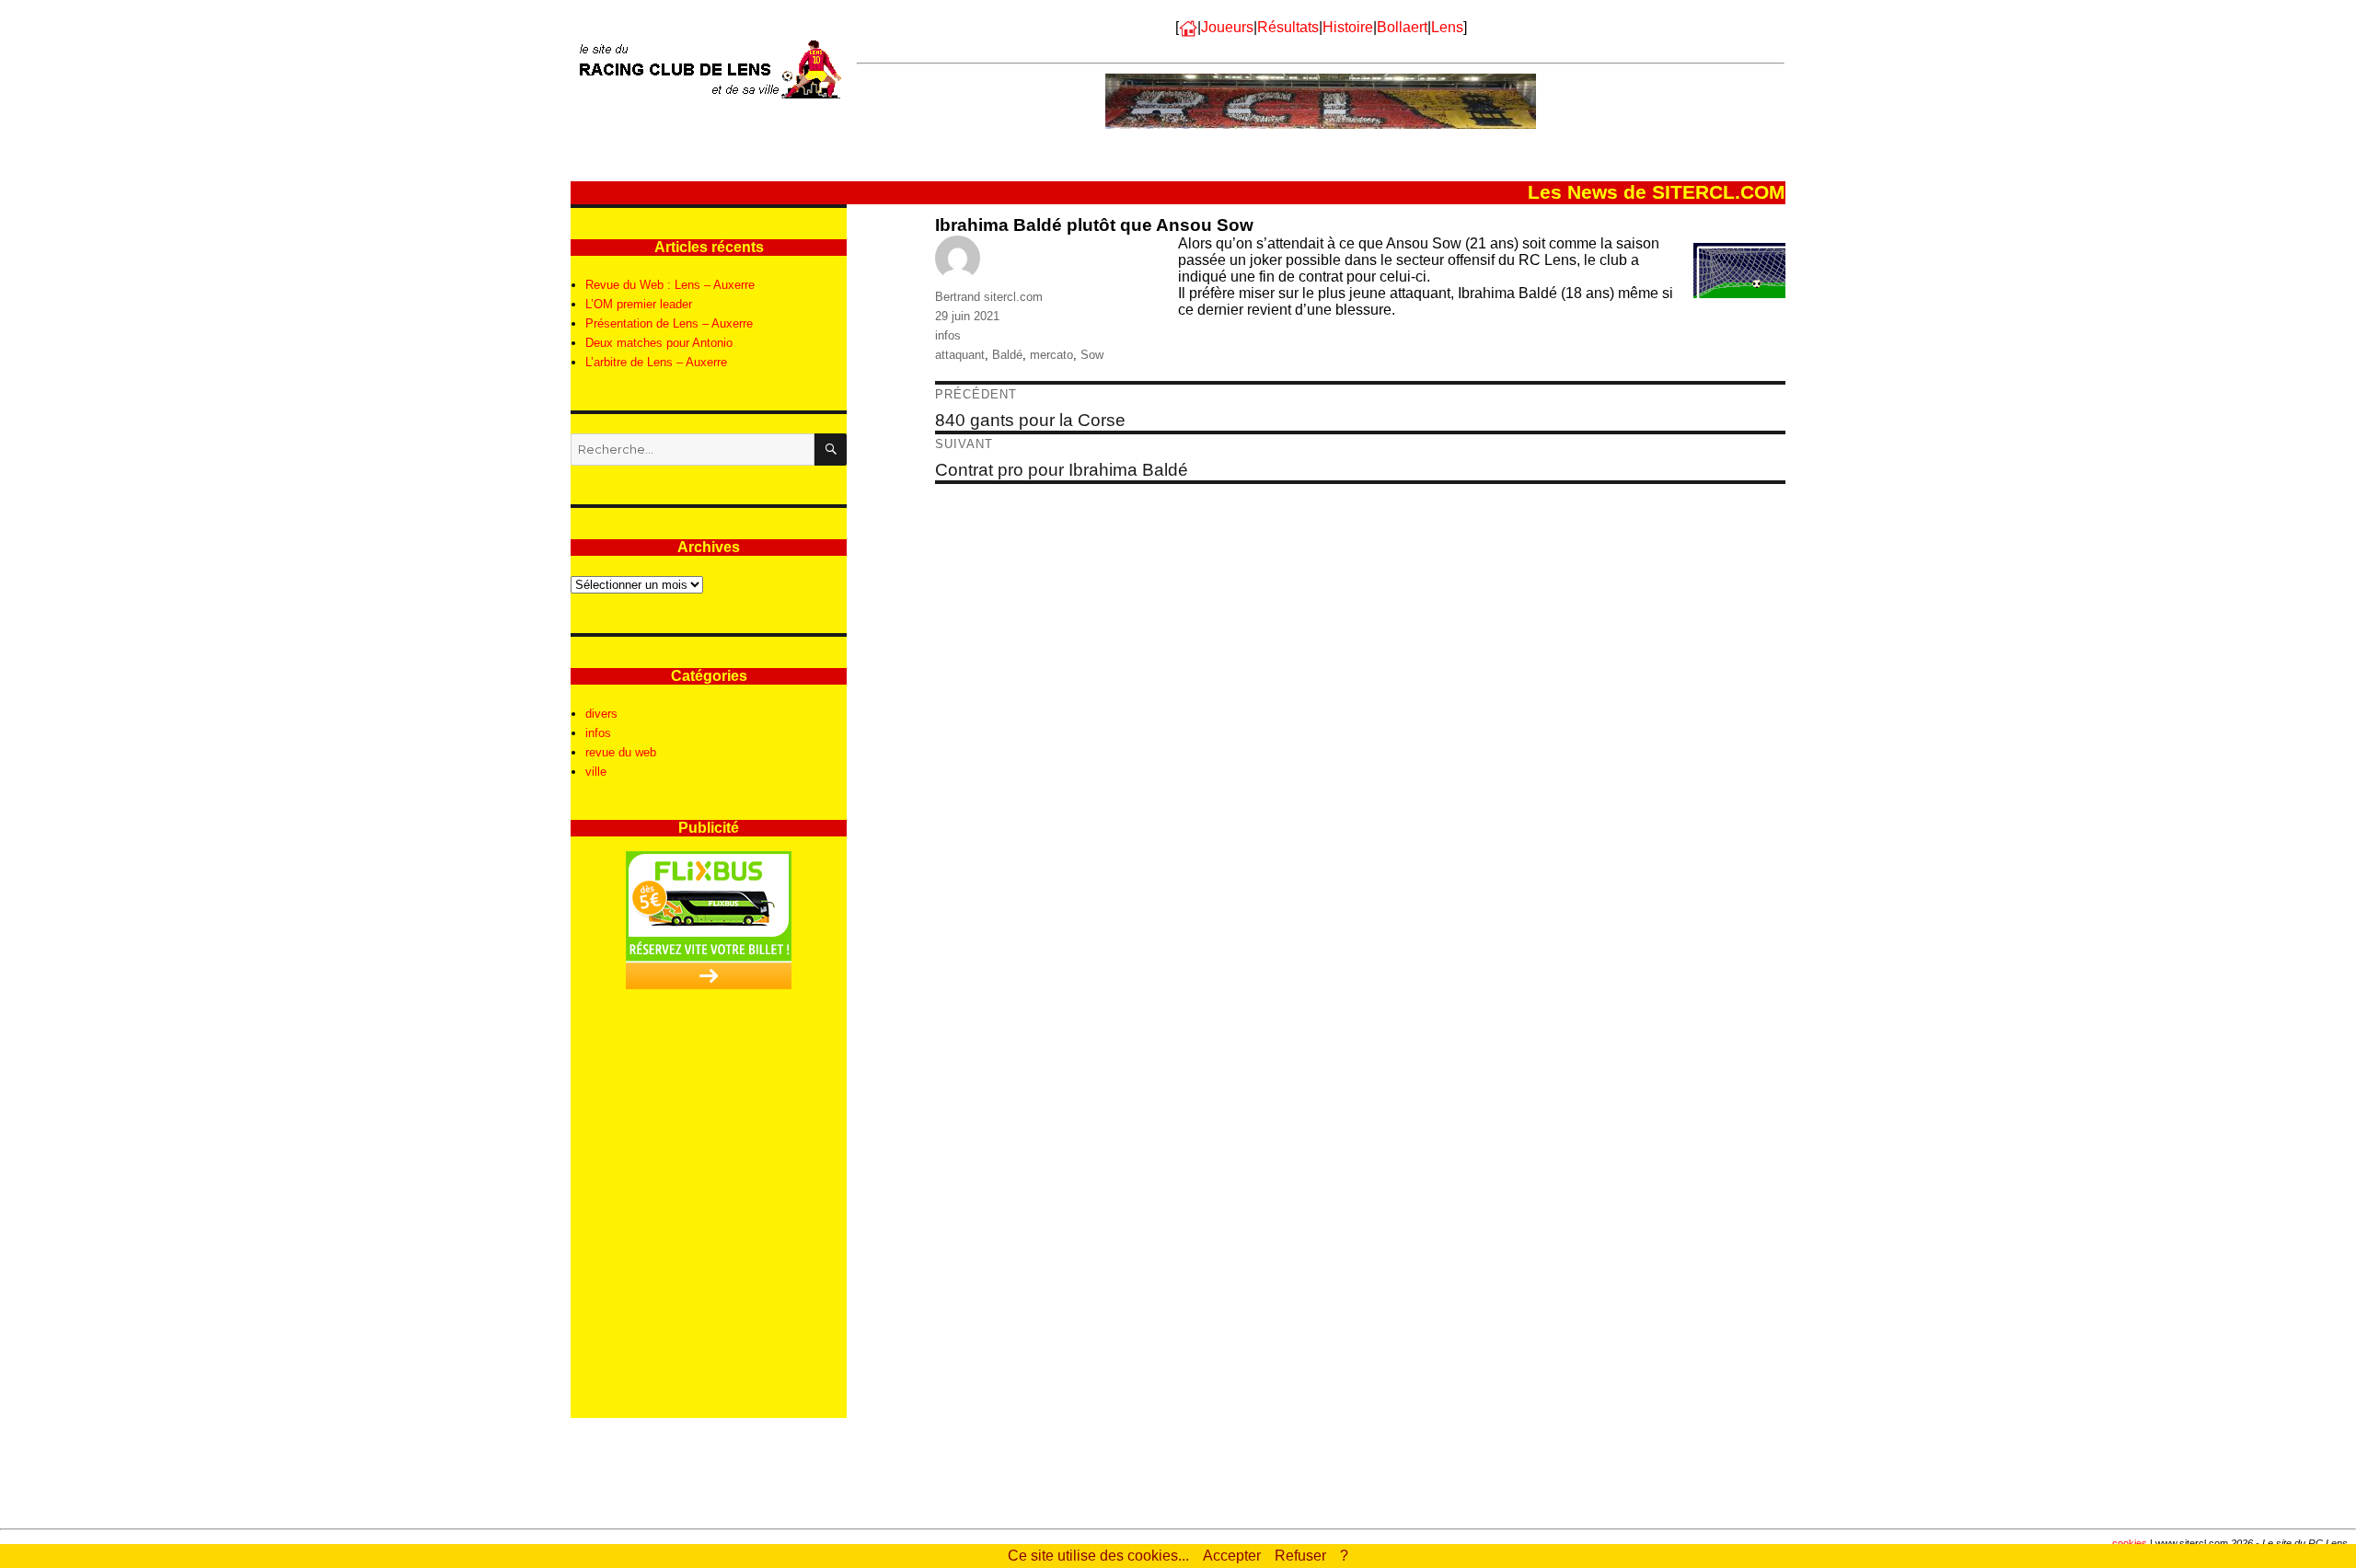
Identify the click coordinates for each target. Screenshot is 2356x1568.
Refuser (1300, 1556)
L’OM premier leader (639, 304)
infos (948, 335)
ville (596, 772)
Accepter (1232, 1556)
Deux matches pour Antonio (659, 343)
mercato (1051, 355)
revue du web (621, 752)
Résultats (1288, 27)
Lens (1447, 27)
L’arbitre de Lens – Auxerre (656, 362)
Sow (1092, 355)
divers (601, 714)
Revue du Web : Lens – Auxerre (670, 285)
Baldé (1007, 355)
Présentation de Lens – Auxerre (669, 323)
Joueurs (1227, 27)
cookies (2130, 1543)
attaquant (960, 355)
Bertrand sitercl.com (989, 297)
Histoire (1348, 27)
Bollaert (1402, 27)
